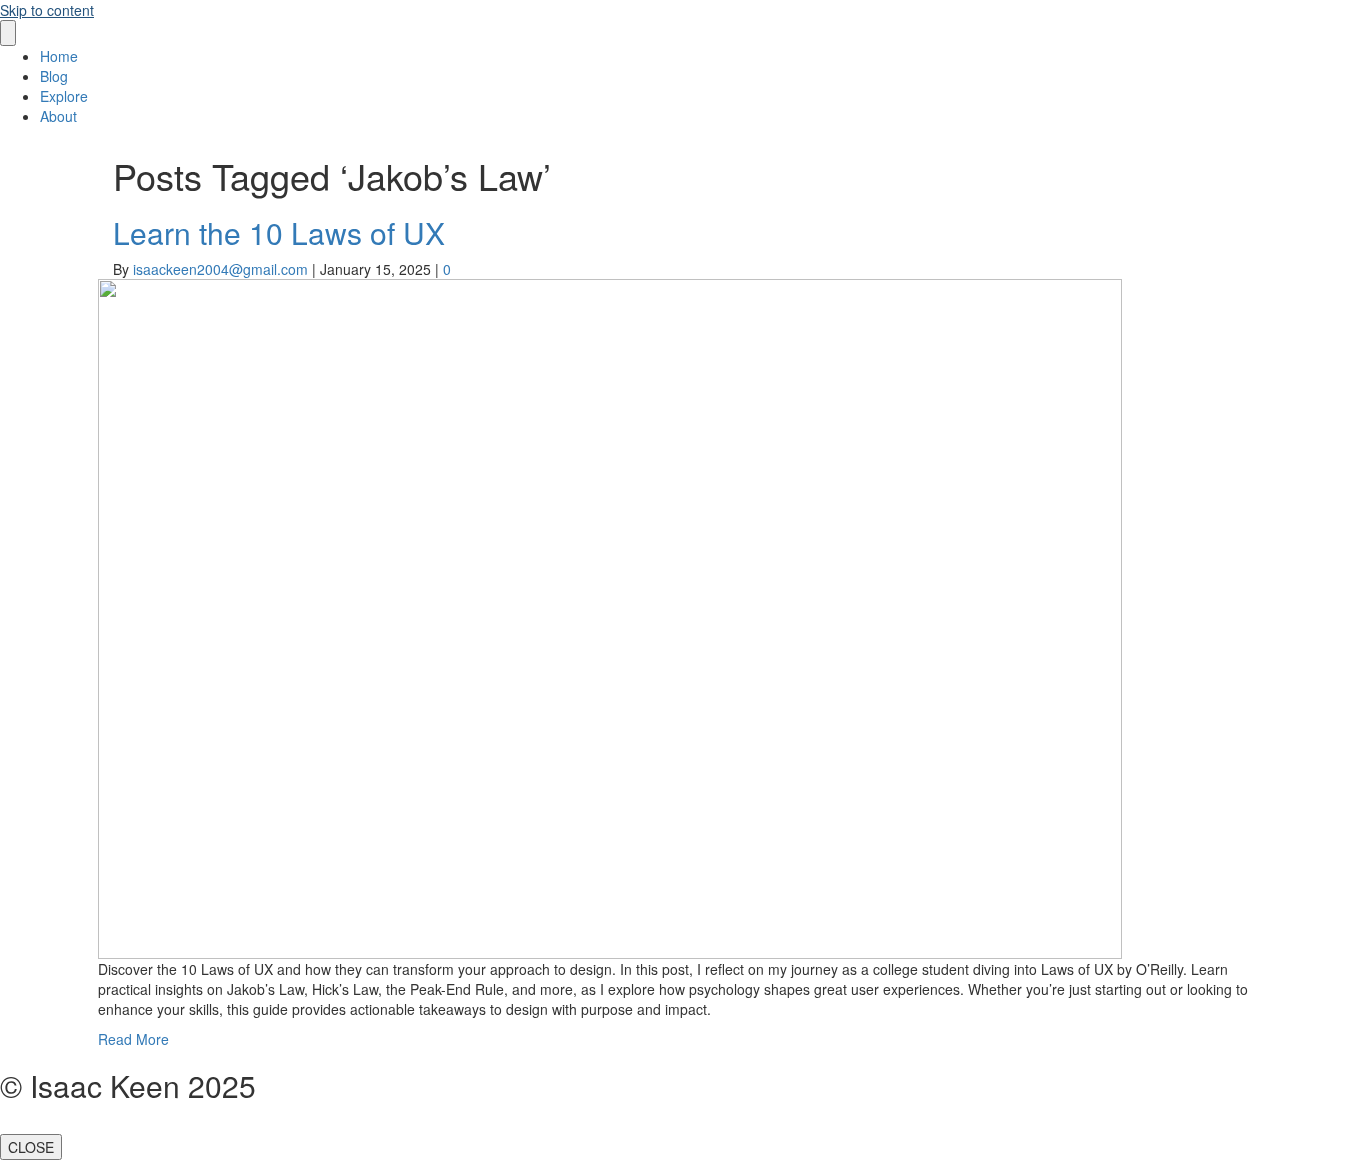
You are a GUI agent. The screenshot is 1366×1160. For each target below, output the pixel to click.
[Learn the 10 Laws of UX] (610, 616)
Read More (133, 1039)
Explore (64, 96)
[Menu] (8, 33)
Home (59, 56)
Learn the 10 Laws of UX (279, 232)
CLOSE (31, 1147)
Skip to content (47, 10)
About (58, 116)
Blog (54, 76)
